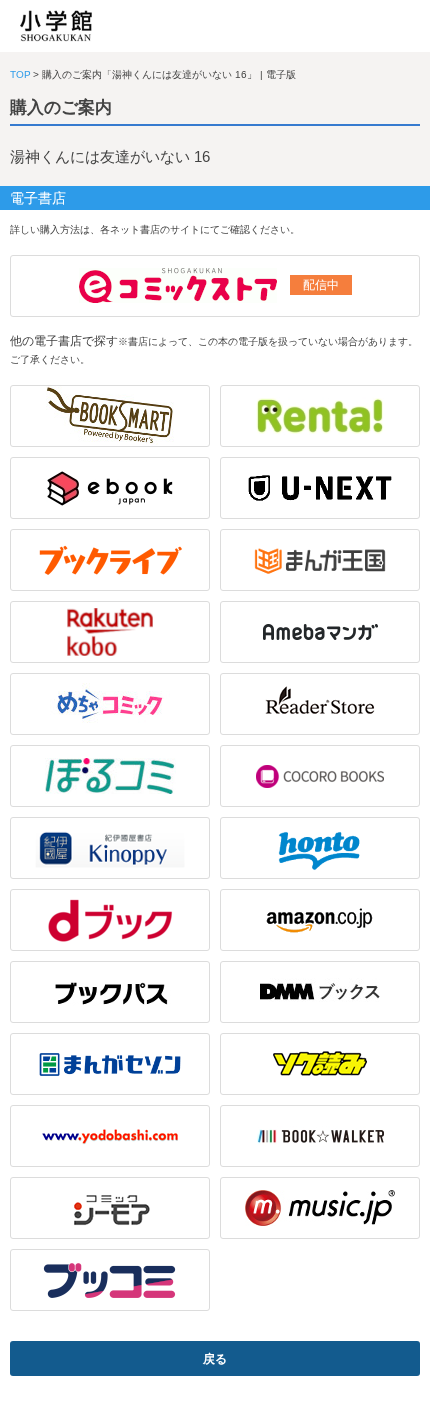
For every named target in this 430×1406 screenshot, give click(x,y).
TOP (20, 74)
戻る (215, 1359)
